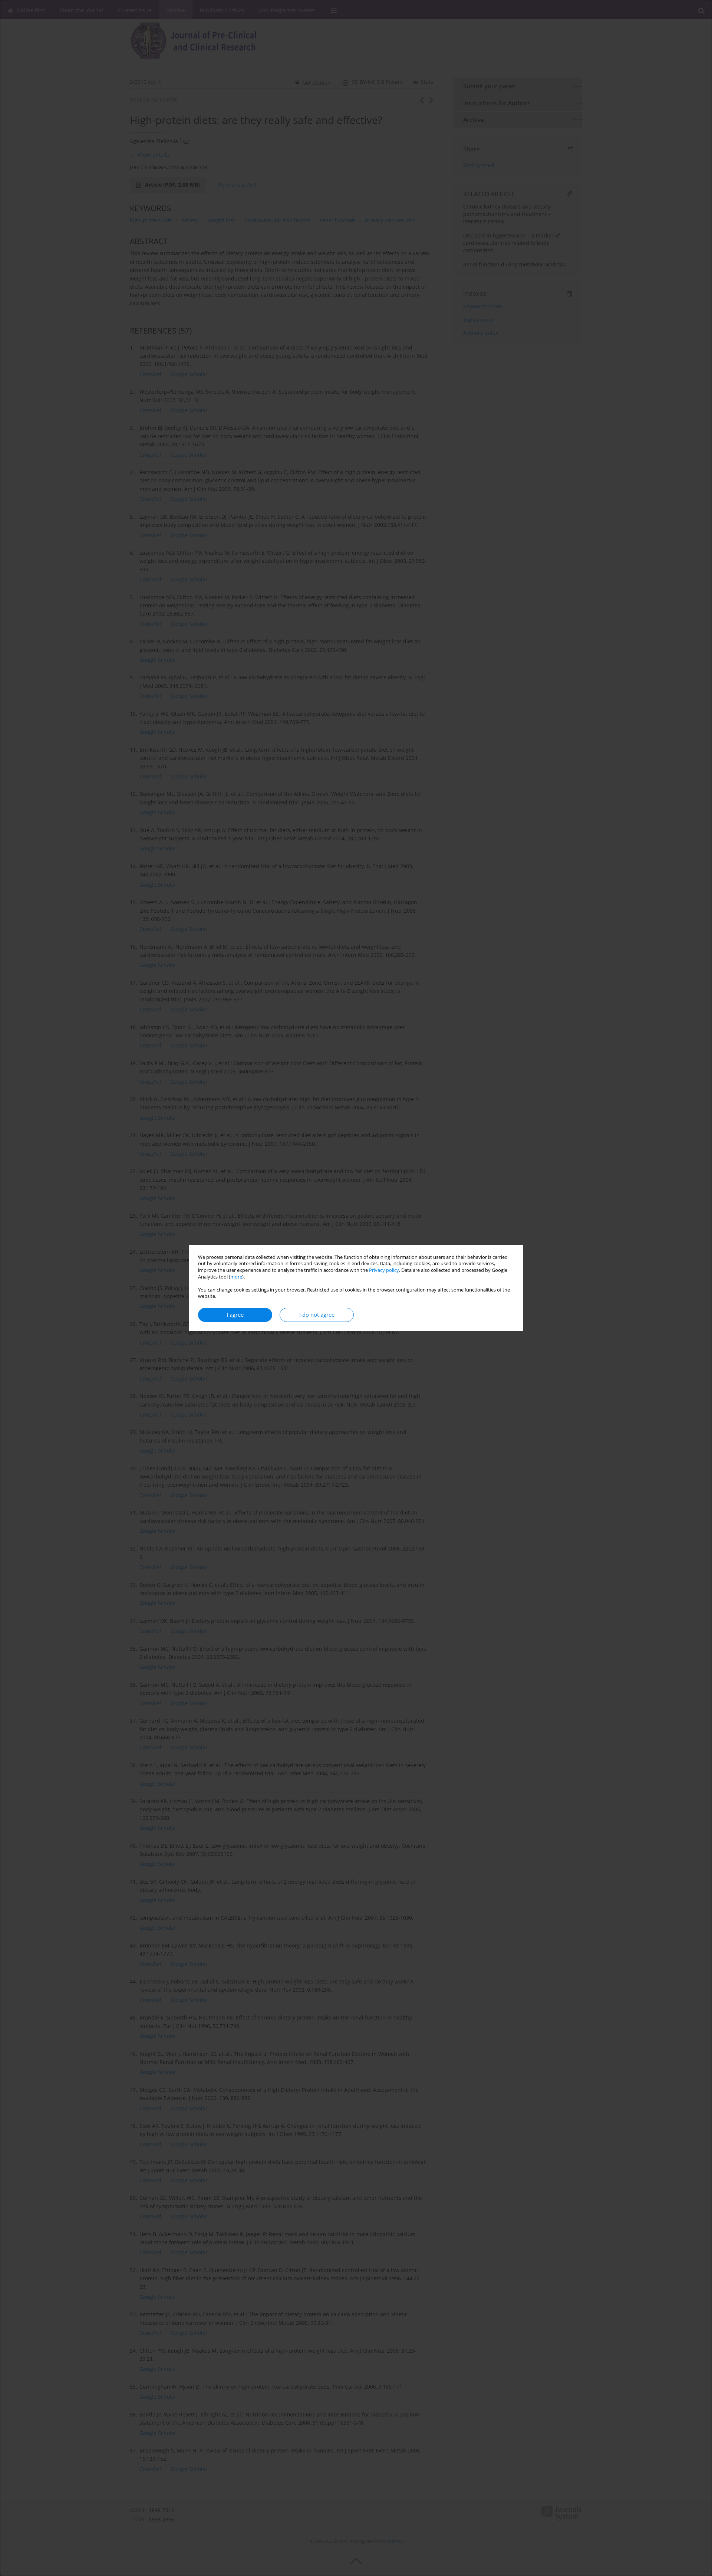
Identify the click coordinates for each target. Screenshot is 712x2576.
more (236, 1277)
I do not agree (317, 1315)
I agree (235, 1315)
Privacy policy (384, 1270)
